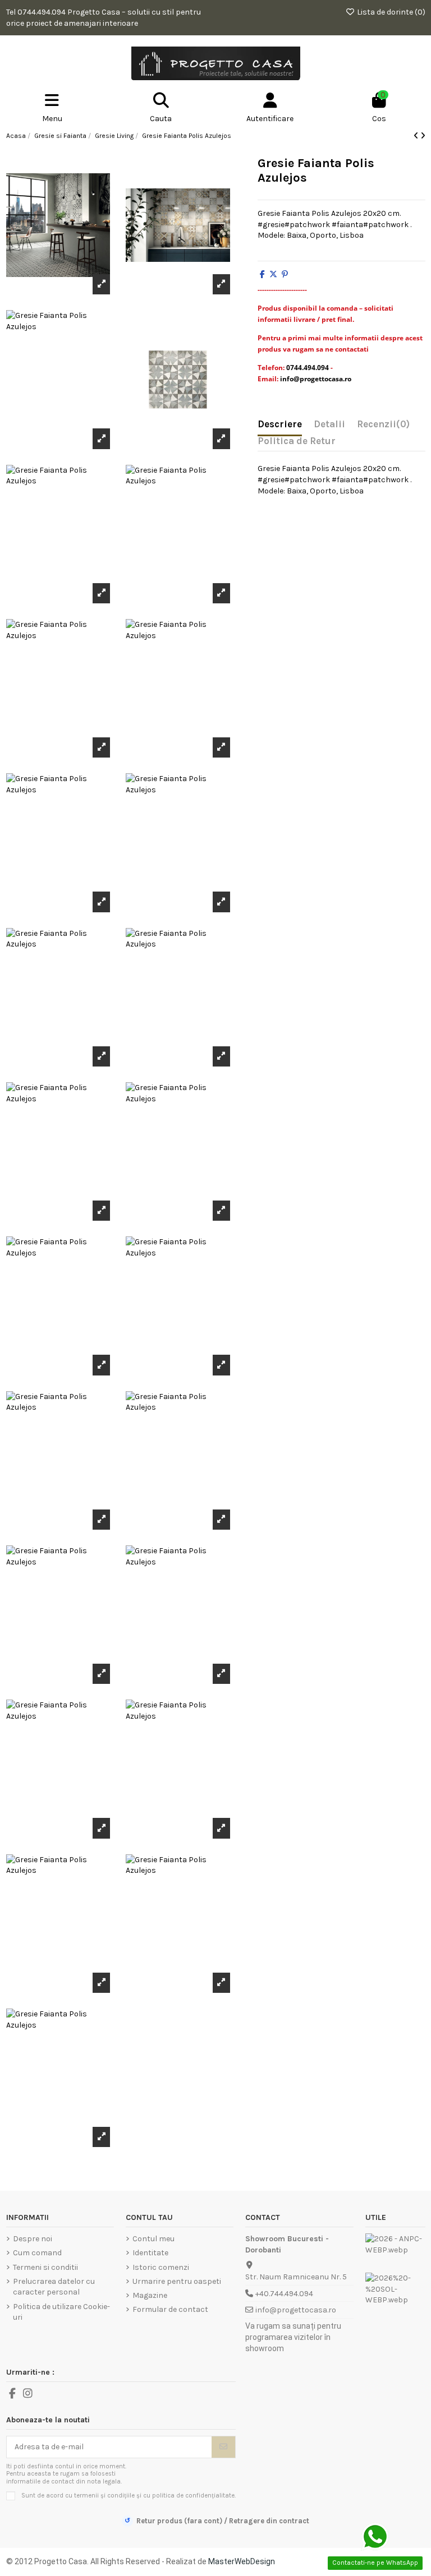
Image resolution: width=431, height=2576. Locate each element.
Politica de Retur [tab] (297, 441)
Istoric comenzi (161, 2267)
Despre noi (33, 2239)
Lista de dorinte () (390, 12)
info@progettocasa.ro (296, 2310)
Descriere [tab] (280, 424)
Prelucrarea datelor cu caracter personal (54, 2287)
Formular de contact (170, 2309)
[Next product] (423, 136)
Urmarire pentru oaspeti (177, 2281)
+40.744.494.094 (284, 2294)
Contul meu (153, 2239)
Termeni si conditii (45, 2267)
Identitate (150, 2253)
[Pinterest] (285, 274)
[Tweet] (273, 274)
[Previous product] (417, 136)
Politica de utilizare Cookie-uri (61, 2312)
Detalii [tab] (329, 424)
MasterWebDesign (242, 2561)
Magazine (150, 2295)
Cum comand (37, 2253)
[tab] (383, 427)
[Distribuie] (262, 274)
